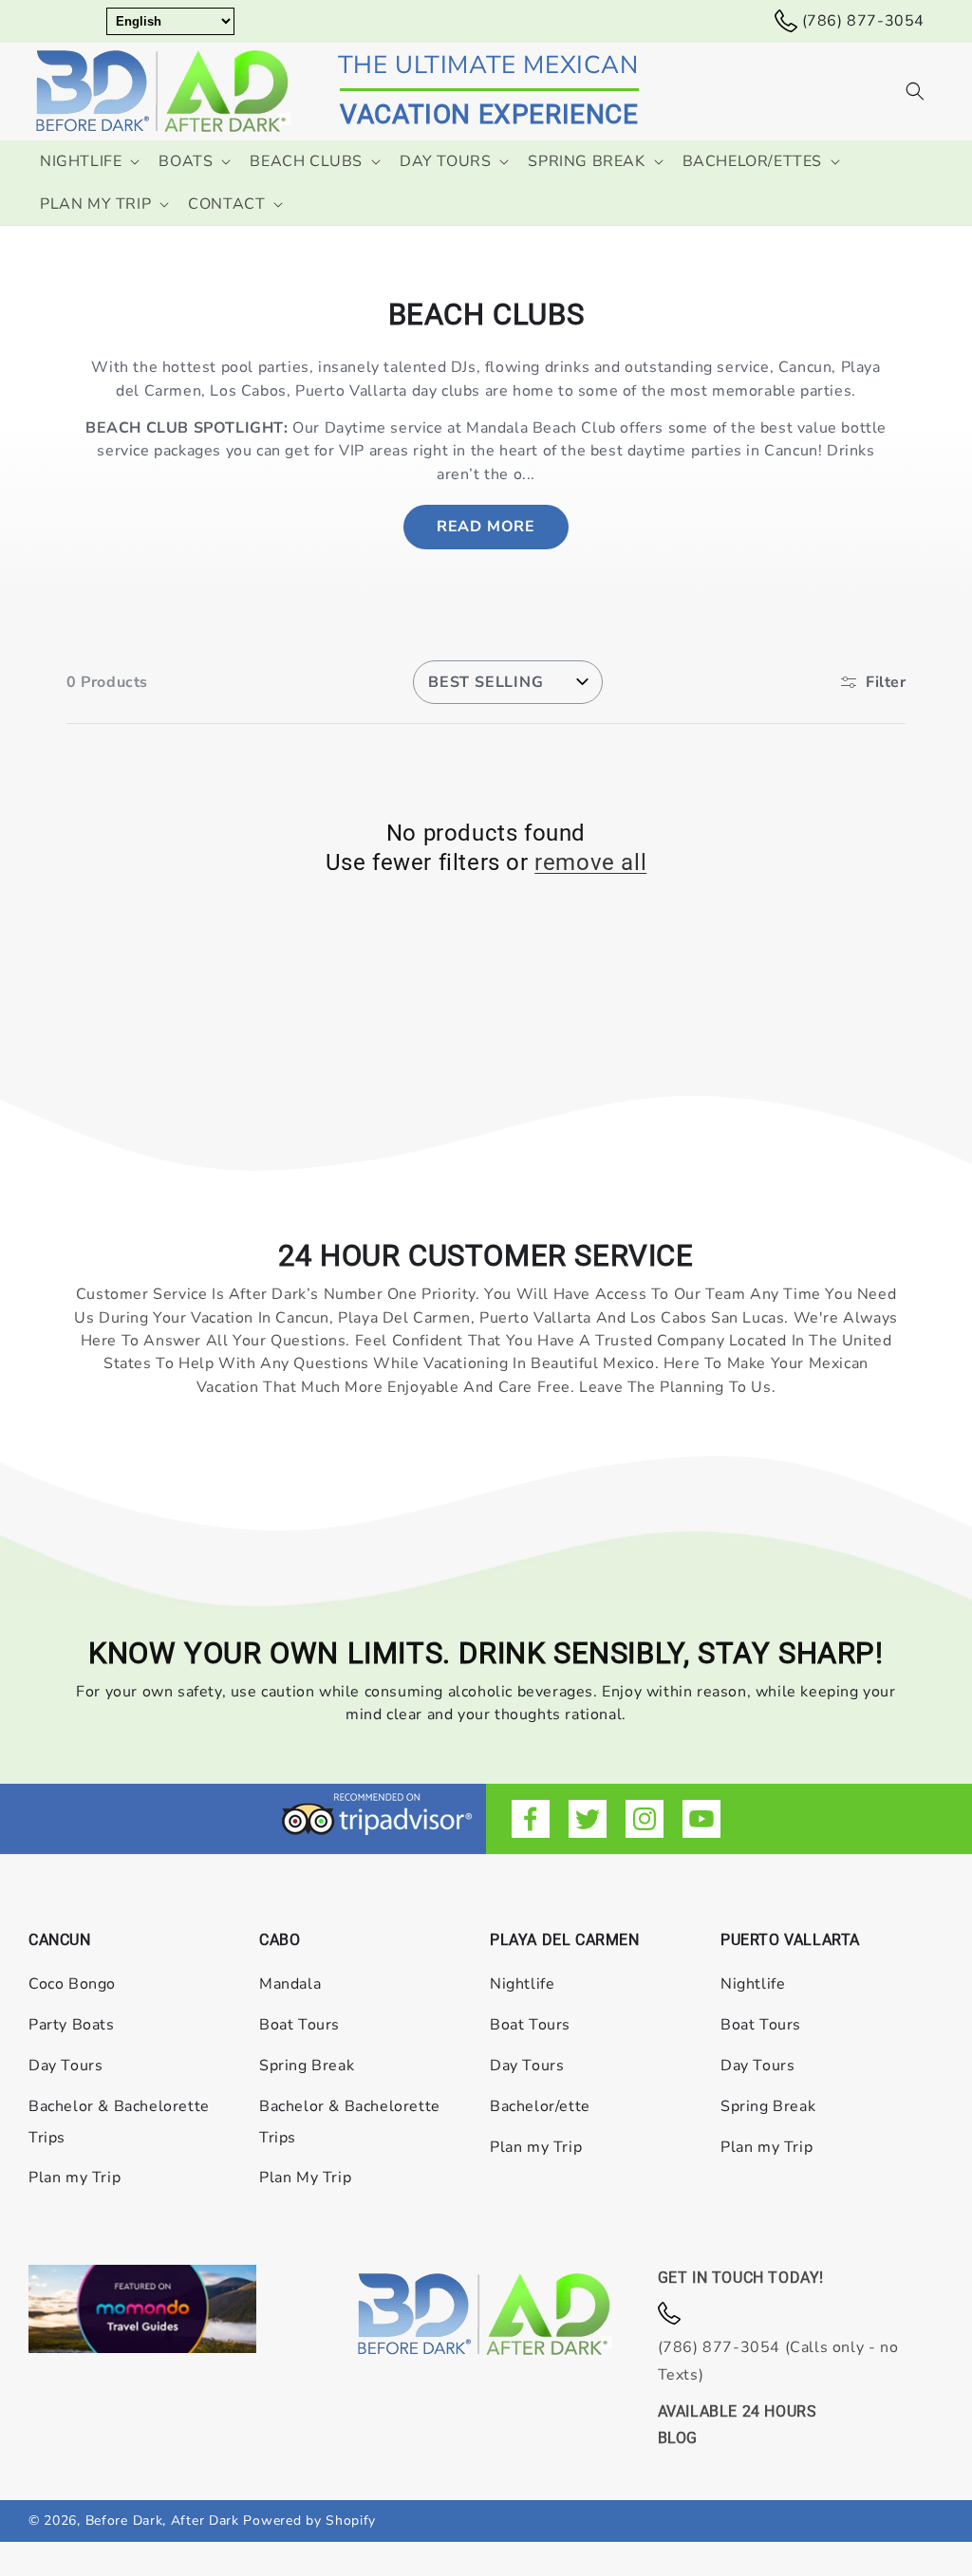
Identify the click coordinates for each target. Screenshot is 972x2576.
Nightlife (522, 1984)
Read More (486, 527)
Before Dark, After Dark (165, 2520)
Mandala (290, 1984)
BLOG (678, 2438)
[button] (915, 91)
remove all (590, 862)
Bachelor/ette (540, 2106)
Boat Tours (299, 2025)
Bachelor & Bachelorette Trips (119, 2122)
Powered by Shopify (309, 2520)
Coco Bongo (72, 1984)
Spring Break (307, 2066)
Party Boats (72, 2025)
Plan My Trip (305, 2178)
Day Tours (65, 2066)
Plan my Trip (75, 2178)
